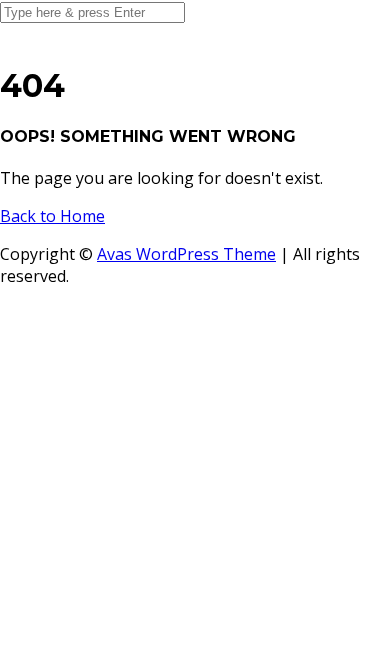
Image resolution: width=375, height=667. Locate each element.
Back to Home (52, 216)
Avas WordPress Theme (186, 254)
